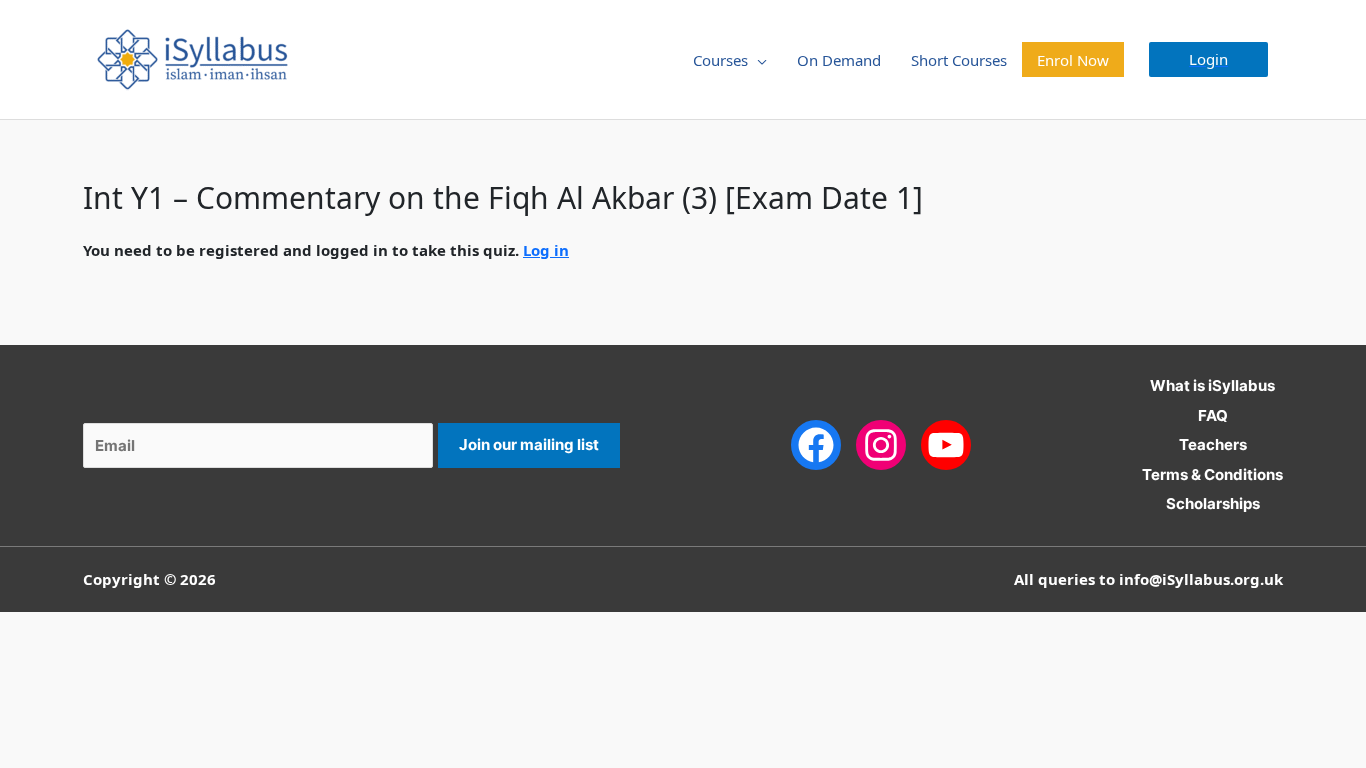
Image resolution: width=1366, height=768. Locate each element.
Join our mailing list (529, 444)
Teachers (1213, 444)
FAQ (1213, 415)
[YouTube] (946, 443)
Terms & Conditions (1212, 474)
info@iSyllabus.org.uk (1201, 579)
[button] (1208, 59)
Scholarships (1213, 503)
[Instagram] (881, 443)
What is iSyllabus (1212, 385)
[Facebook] (816, 443)
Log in (546, 250)
